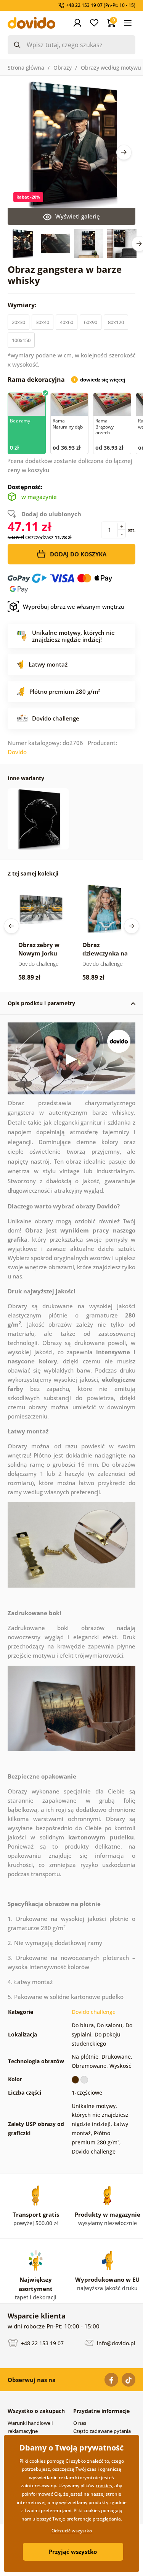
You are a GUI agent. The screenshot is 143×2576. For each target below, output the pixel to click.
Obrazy (63, 68)
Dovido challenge (94, 2012)
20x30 (18, 322)
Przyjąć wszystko (73, 2552)
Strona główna (26, 68)
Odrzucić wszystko (72, 2531)
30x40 (43, 322)
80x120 (116, 322)
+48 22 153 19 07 (42, 2343)
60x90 (91, 322)
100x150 (21, 340)
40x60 (67, 322)
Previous (11, 926)
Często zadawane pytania (102, 2431)
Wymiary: (23, 305)
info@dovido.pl (115, 2343)
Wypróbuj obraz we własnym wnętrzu (74, 607)
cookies (104, 2486)
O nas (80, 2423)
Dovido (17, 752)
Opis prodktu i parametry (41, 1003)
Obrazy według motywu (111, 68)
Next (124, 152)
